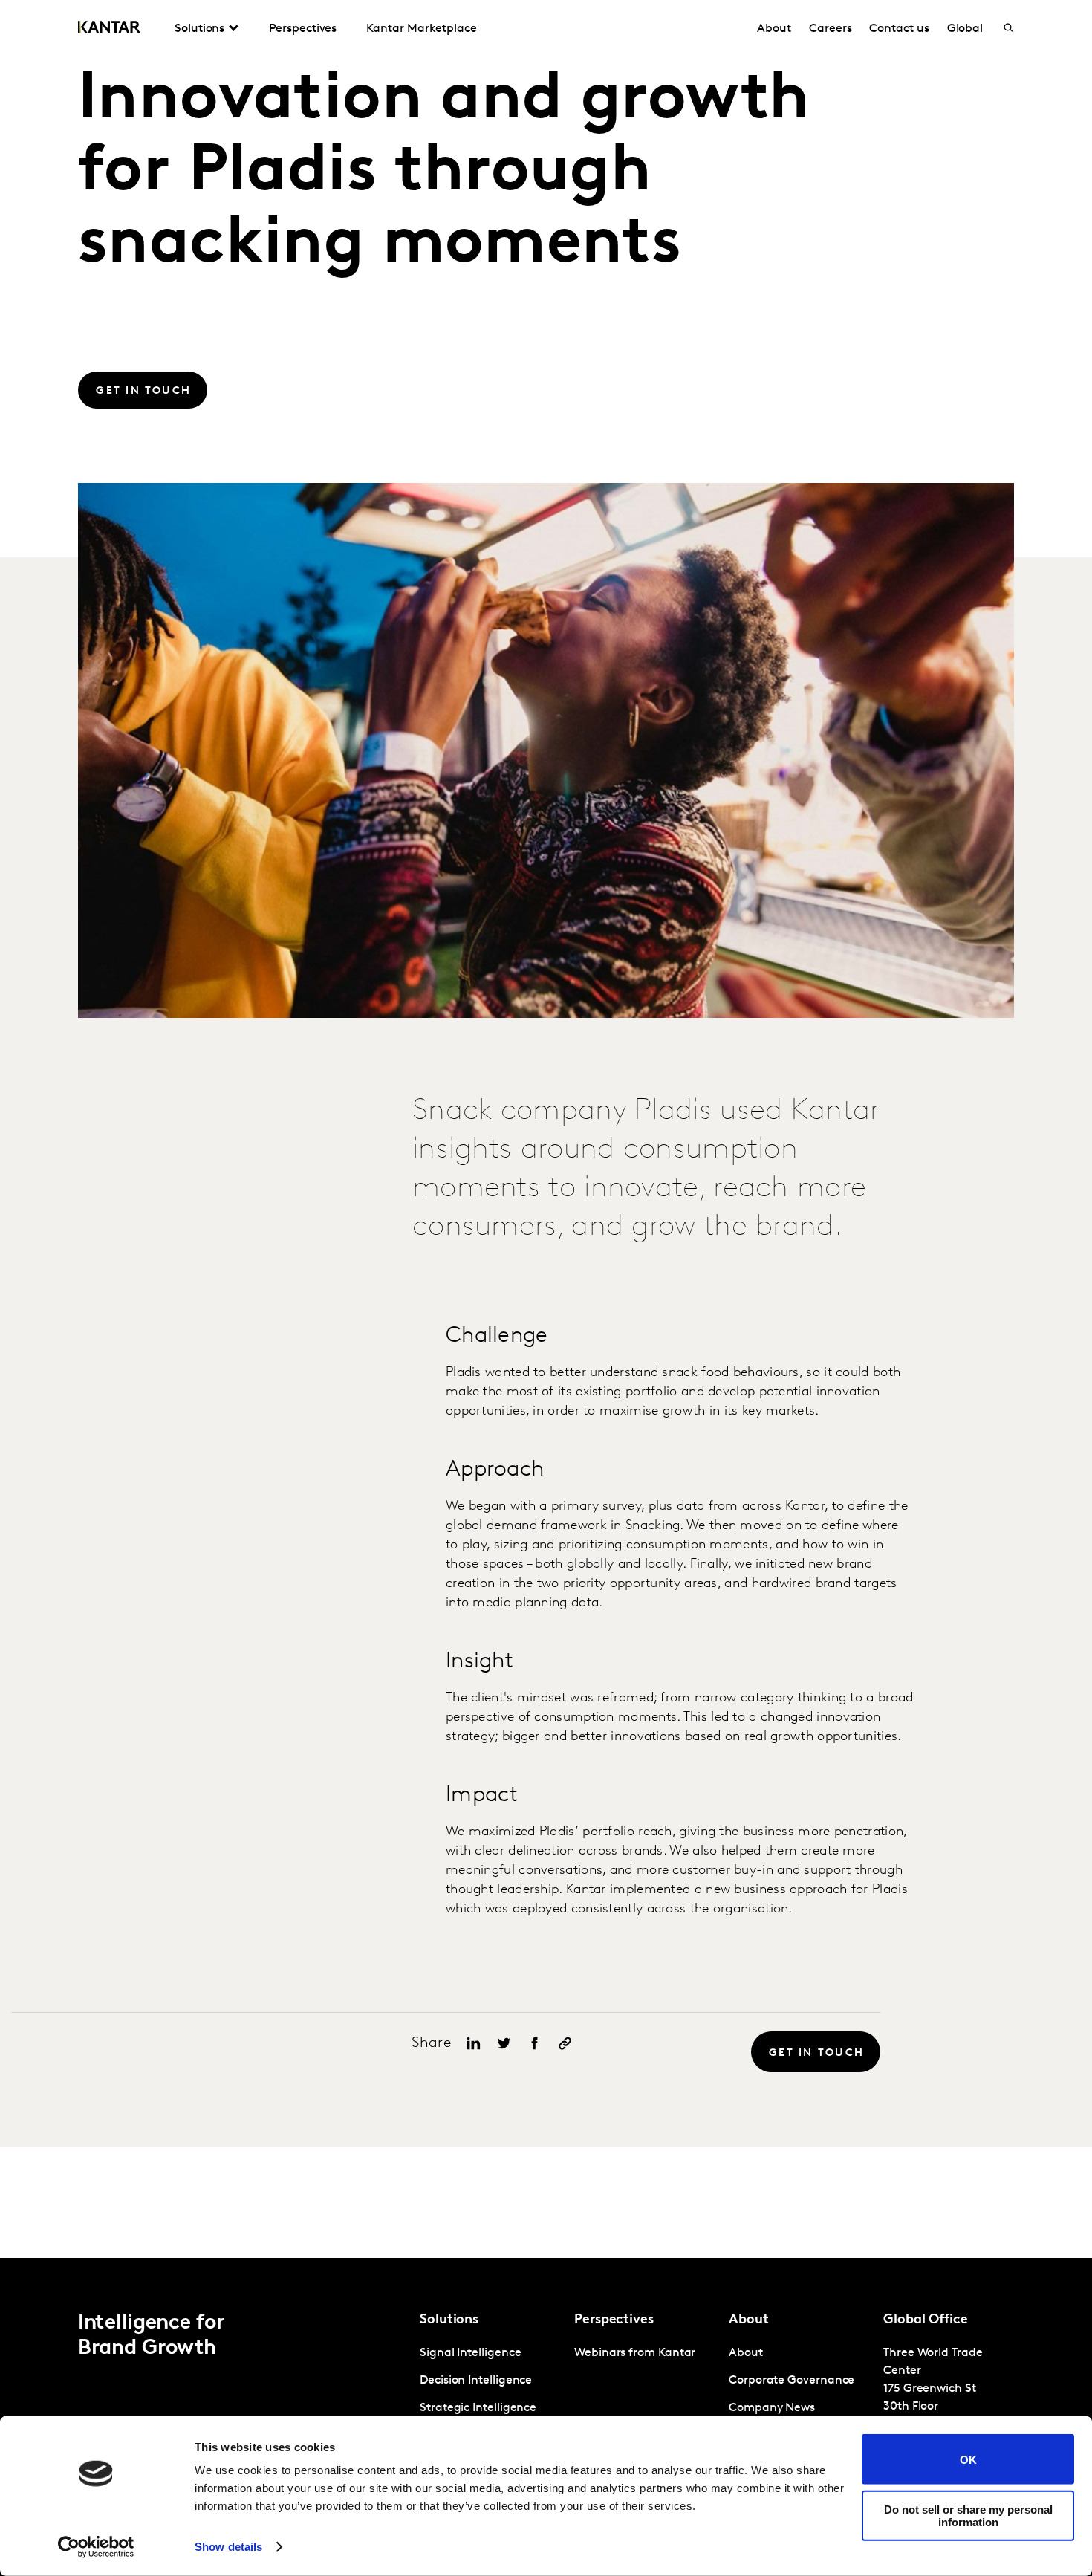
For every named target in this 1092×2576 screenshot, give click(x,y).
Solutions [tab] (199, 29)
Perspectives (303, 29)
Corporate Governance (792, 2381)
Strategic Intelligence (478, 2408)
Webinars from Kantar (635, 2353)
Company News (772, 2408)
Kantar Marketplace (422, 29)
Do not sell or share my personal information (968, 2515)
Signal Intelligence (470, 2353)
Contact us (899, 29)
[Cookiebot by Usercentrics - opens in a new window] (96, 2547)
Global (965, 29)
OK (968, 2459)
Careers (830, 29)
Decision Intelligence (476, 2381)
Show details (228, 2547)
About (774, 29)
